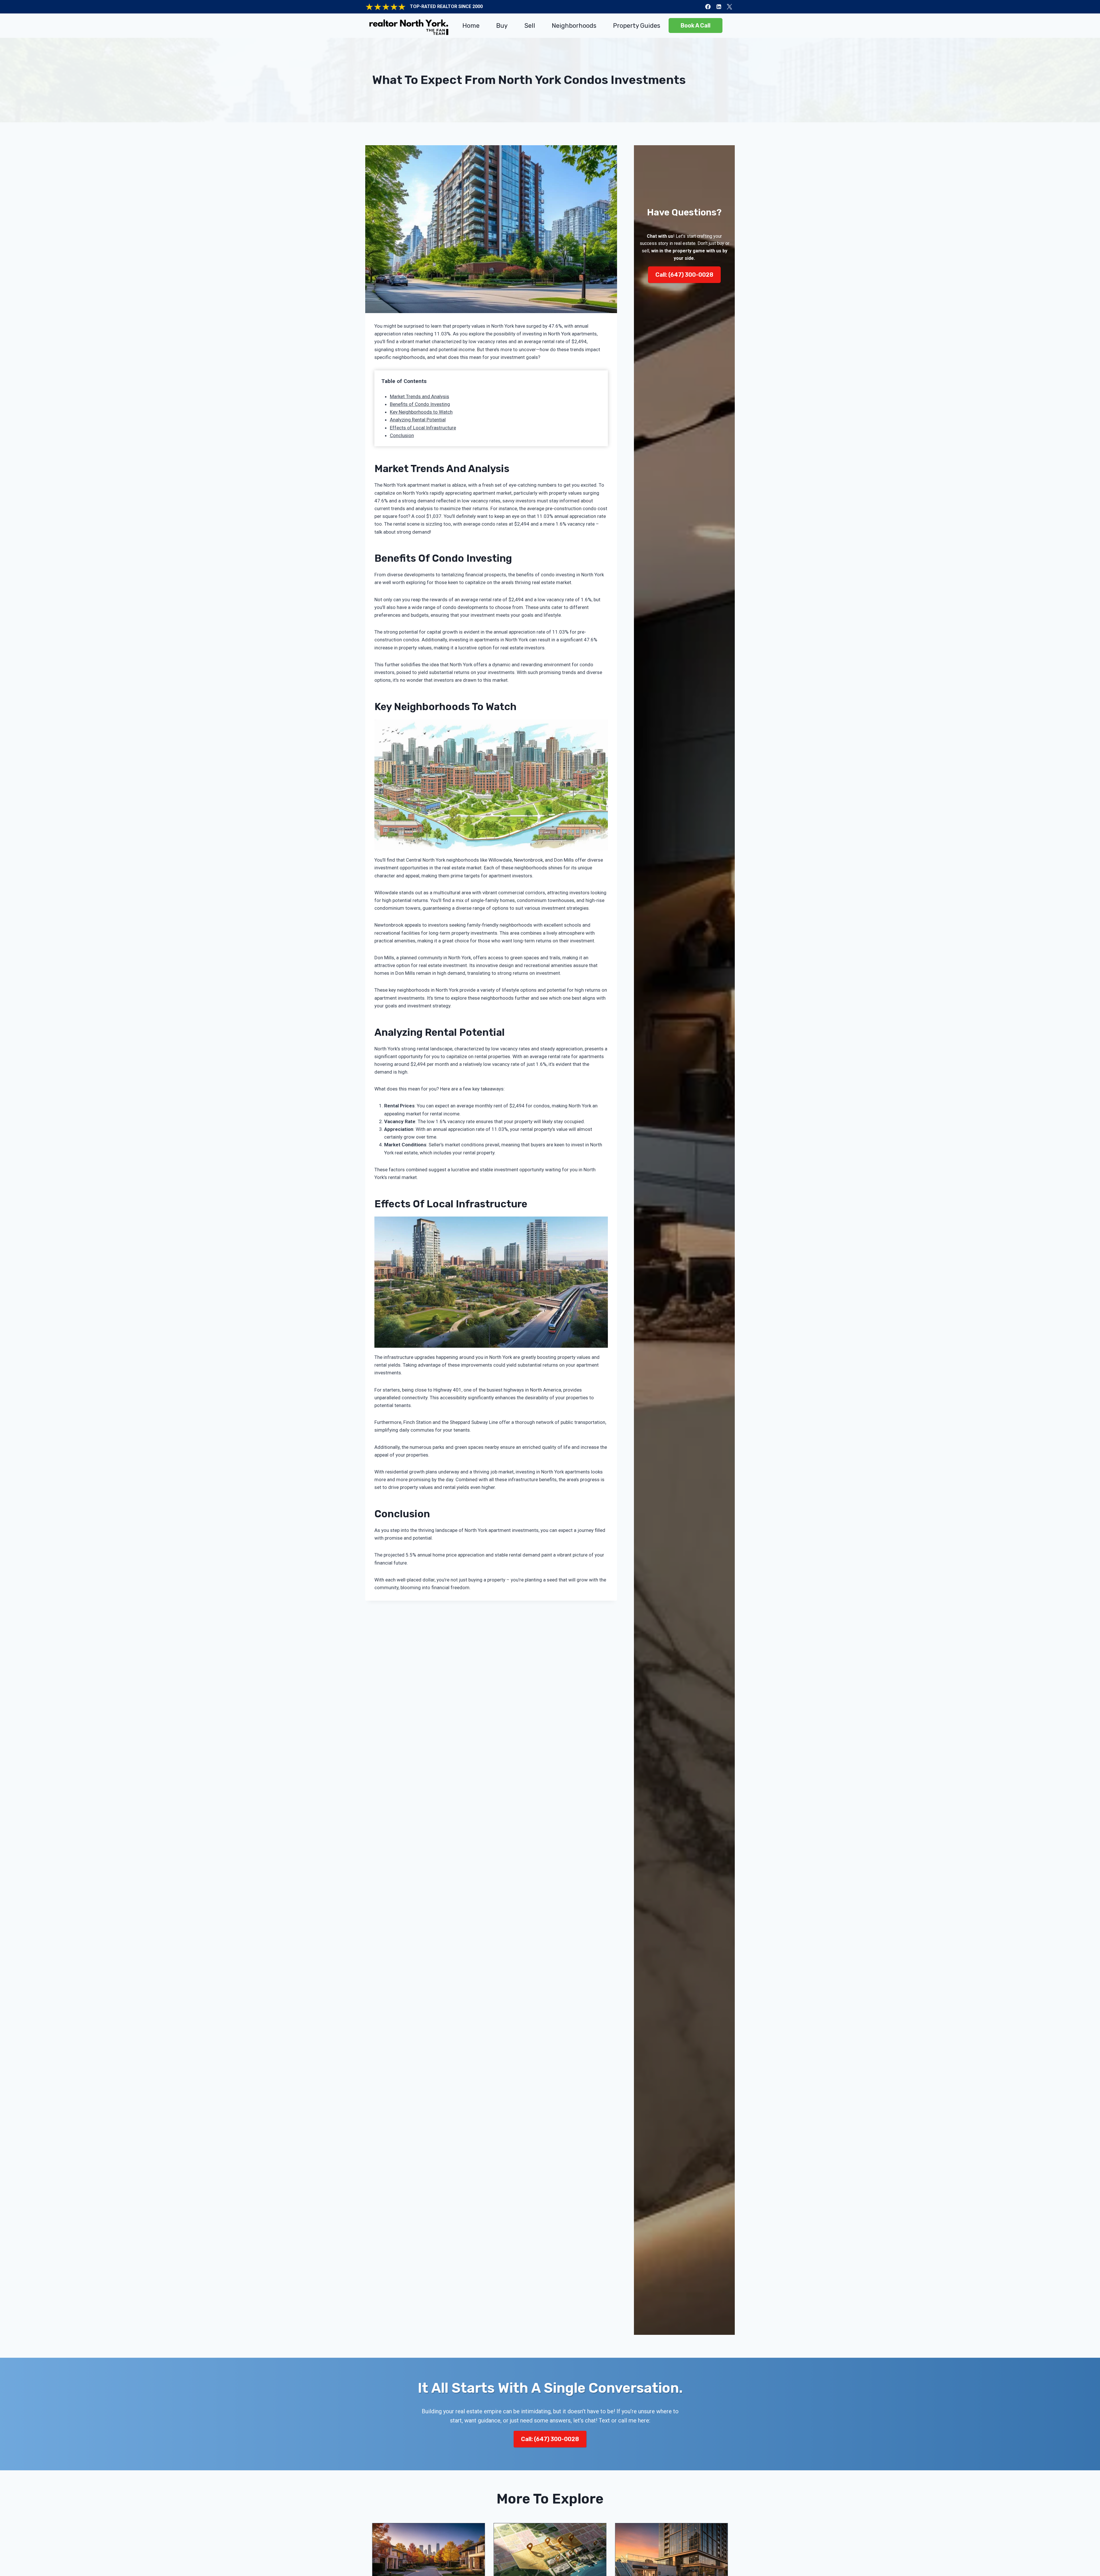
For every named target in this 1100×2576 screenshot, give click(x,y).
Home (471, 26)
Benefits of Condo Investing (420, 404)
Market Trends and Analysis (420, 396)
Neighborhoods (574, 26)
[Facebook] (708, 7)
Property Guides (637, 26)
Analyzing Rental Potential (418, 420)
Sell (530, 26)
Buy (502, 26)
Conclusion (402, 435)
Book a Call (696, 25)
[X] (729, 7)
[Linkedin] (719, 7)
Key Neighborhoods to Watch (421, 412)
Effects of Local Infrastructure (423, 428)
